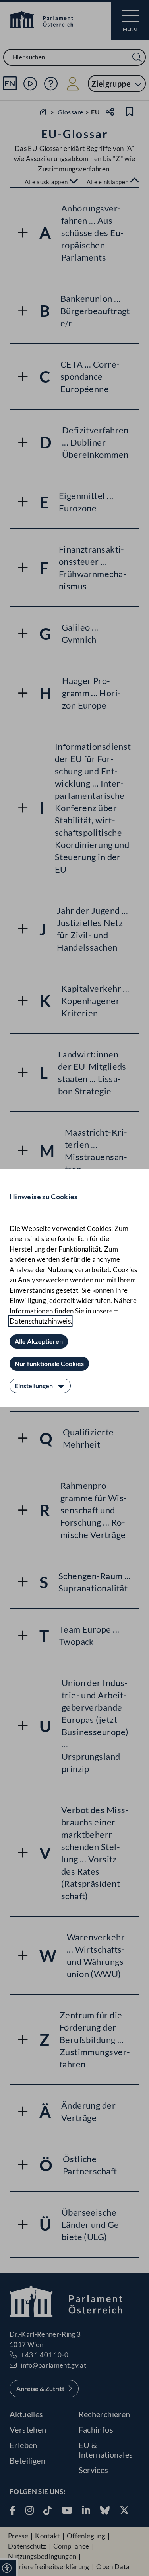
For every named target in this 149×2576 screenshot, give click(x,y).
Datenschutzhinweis (40, 1321)
